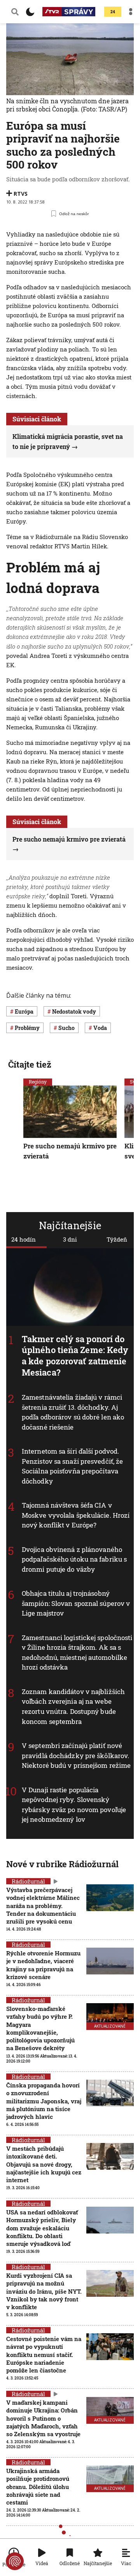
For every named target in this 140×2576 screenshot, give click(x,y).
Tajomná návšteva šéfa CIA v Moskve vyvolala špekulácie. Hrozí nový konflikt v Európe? (76, 1515)
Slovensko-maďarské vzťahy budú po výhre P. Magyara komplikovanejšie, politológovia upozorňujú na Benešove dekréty (40, 2028)
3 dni (70, 1239)
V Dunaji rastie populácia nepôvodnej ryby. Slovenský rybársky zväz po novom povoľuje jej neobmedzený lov (74, 1805)
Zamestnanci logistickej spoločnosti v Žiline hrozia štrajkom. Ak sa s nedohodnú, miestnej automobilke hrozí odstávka (77, 1652)
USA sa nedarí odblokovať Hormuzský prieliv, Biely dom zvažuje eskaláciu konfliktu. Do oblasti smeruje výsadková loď (42, 2228)
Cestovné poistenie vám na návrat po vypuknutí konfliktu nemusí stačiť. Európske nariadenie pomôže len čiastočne (44, 2354)
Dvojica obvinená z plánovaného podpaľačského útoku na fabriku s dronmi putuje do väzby (74, 1559)
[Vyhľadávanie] (15, 12)
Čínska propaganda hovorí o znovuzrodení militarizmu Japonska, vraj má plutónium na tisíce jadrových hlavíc (44, 2101)
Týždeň (117, 1239)
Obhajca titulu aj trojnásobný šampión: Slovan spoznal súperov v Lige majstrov (76, 1604)
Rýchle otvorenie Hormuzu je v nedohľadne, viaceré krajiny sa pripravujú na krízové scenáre (43, 1965)
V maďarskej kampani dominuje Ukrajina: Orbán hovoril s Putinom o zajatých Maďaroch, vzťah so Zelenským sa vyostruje (43, 2418)
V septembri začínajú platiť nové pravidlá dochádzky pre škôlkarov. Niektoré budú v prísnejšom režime (76, 1755)
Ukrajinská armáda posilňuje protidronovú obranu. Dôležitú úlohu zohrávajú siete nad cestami (38, 2486)
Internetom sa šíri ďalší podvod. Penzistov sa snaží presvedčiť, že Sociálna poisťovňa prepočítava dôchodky (72, 1466)
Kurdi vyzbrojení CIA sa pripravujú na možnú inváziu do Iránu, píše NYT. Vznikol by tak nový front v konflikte (44, 2291)
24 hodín (24, 1239)
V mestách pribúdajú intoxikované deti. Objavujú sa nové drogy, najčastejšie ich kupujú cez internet (44, 2164)
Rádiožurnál (28, 1945)
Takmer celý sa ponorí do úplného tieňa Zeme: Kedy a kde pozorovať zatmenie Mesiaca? (75, 1356)
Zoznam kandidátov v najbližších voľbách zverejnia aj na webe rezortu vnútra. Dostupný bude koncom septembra (73, 1706)
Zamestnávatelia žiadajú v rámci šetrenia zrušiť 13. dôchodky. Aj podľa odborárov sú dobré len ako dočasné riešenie (73, 1412)
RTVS (21, 194)
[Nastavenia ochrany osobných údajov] (15, 2561)
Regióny (38, 1082)
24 (113, 12)
